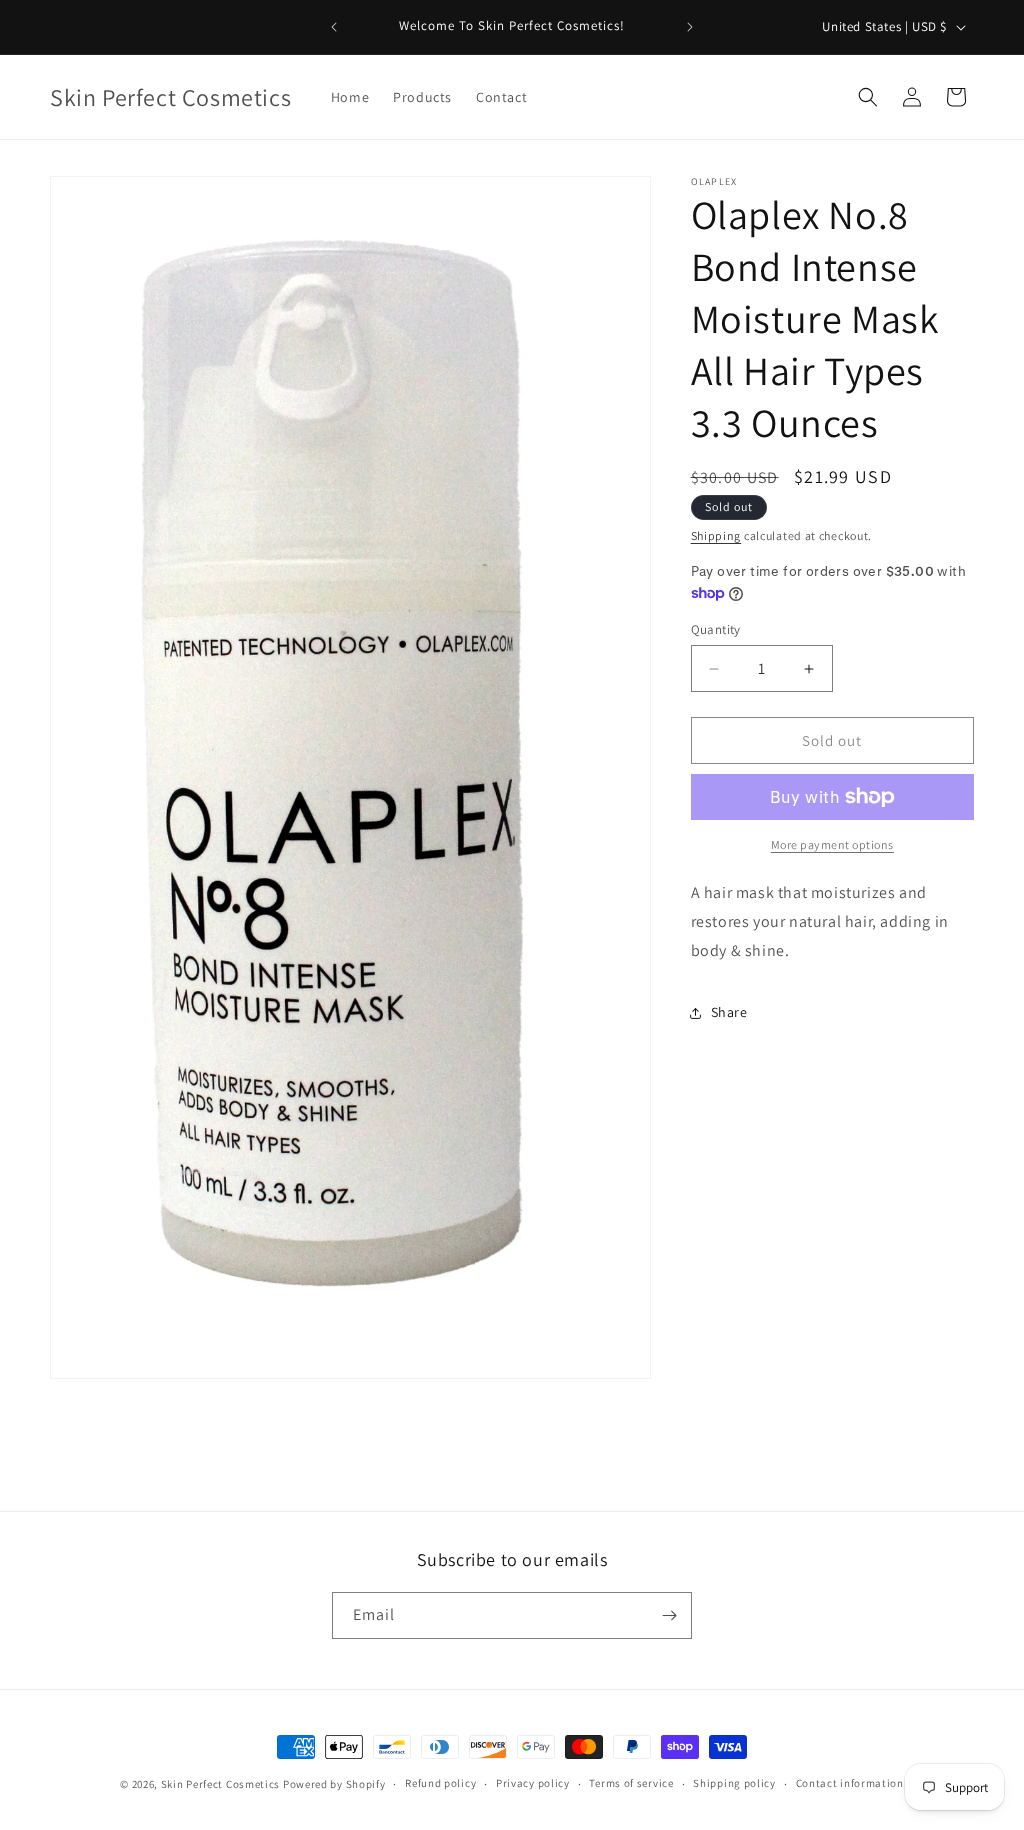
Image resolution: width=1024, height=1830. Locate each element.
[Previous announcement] (334, 27)
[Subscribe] (669, 1615)
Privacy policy (533, 1783)
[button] (868, 97)
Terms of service (631, 1783)
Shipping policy (734, 1783)
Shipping (716, 535)
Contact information (850, 1783)
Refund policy (440, 1783)
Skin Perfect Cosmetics (220, 1784)
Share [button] (729, 1012)
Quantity (716, 629)
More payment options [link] (832, 844)
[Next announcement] (690, 27)
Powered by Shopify (334, 1784)
